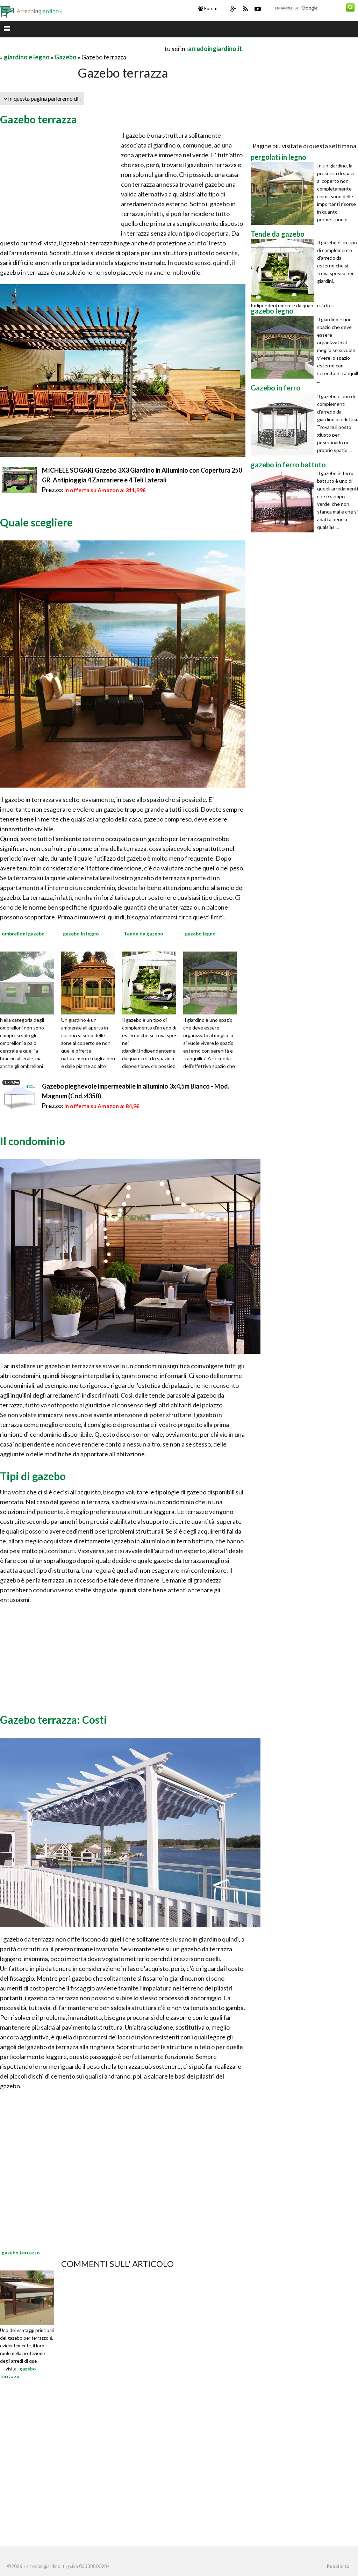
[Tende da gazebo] (153, 982)
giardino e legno (27, 57)
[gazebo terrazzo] (27, 2297)
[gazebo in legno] (93, 982)
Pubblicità (338, 2566)
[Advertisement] (82, 48)
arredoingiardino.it (215, 49)
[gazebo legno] (215, 982)
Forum (210, 8)
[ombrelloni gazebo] (31, 982)
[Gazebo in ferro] (284, 424)
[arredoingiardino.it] (32, 10)
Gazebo (66, 57)
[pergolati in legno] (284, 193)
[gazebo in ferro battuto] (284, 501)
